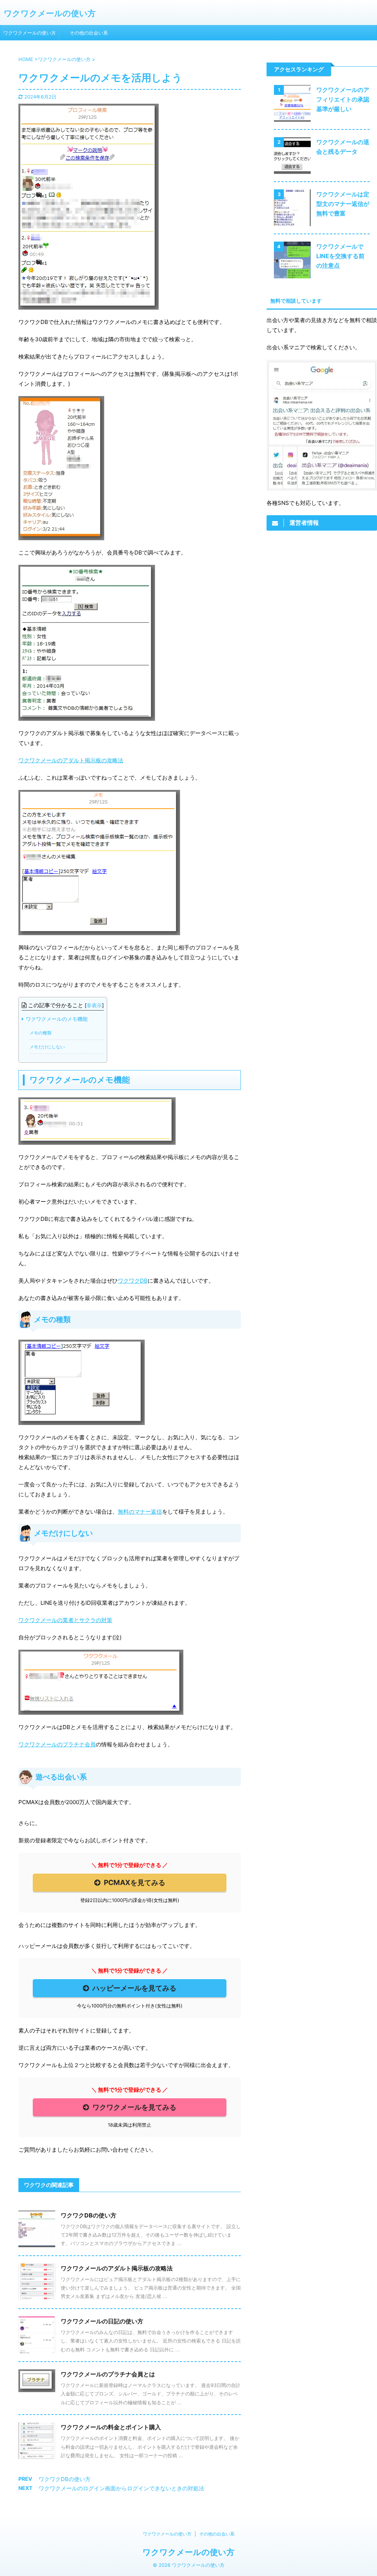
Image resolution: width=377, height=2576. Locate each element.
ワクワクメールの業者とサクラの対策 (65, 1620)
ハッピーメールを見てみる (134, 1988)
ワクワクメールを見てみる (134, 2107)
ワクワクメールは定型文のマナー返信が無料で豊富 (343, 204)
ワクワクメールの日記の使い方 (102, 2321)
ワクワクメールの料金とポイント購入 (111, 2427)
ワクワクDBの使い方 (89, 2215)
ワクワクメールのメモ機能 (57, 1019)
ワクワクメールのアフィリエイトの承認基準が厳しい (343, 99)
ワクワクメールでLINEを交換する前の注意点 (340, 256)
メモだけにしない (47, 1047)
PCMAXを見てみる (135, 1882)
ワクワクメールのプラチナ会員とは (108, 2374)
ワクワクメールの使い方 (50, 13)
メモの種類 (40, 1033)
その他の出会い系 (89, 33)
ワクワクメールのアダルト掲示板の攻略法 (71, 760)
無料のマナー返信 (140, 1512)
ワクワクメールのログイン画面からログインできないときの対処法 (121, 2488)
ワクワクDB (133, 1281)
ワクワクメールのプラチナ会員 (57, 1744)
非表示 (94, 1005)
